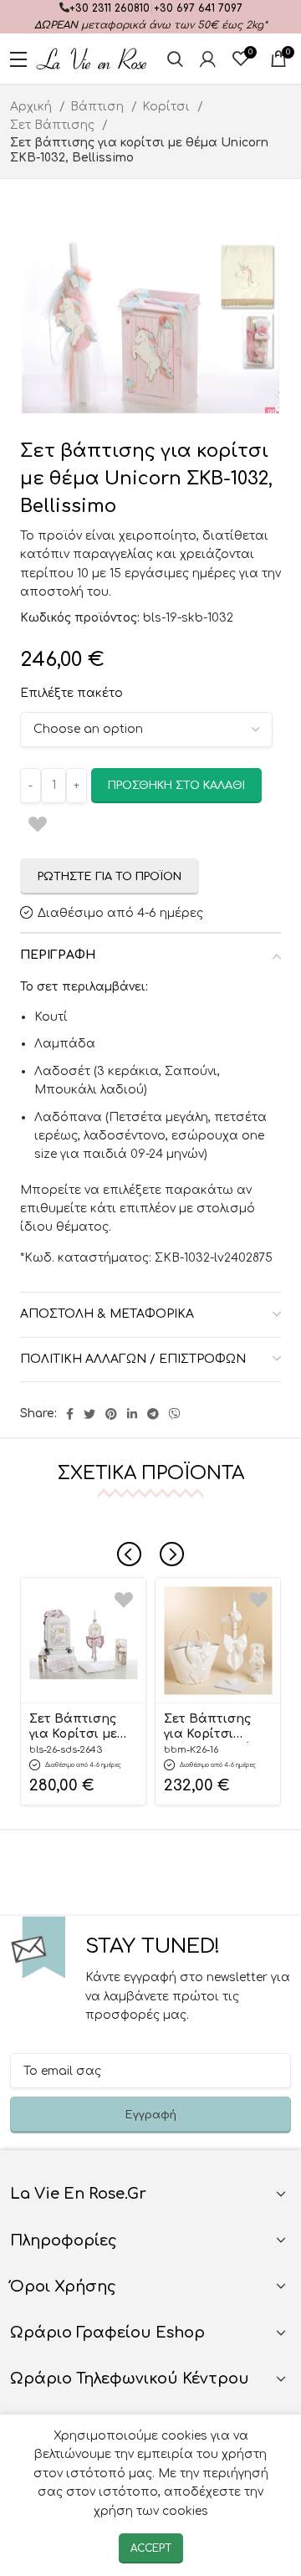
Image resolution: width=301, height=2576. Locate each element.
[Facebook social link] (70, 1414)
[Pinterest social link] (111, 1414)
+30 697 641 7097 (198, 8)
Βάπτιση (99, 107)
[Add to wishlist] (124, 1599)
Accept (151, 2548)
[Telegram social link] (153, 1414)
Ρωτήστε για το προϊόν (110, 877)
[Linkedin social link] (132, 1414)
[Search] (175, 59)
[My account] (208, 59)
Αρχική (33, 107)
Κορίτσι (168, 107)
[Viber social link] (175, 1414)
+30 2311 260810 (110, 8)
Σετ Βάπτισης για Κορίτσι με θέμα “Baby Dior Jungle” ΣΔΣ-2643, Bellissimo (80, 1728)
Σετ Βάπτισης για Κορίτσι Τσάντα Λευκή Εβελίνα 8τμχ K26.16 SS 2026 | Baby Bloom (209, 1728)
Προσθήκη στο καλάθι (176, 786)
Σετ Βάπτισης (54, 125)
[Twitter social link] (89, 1414)
